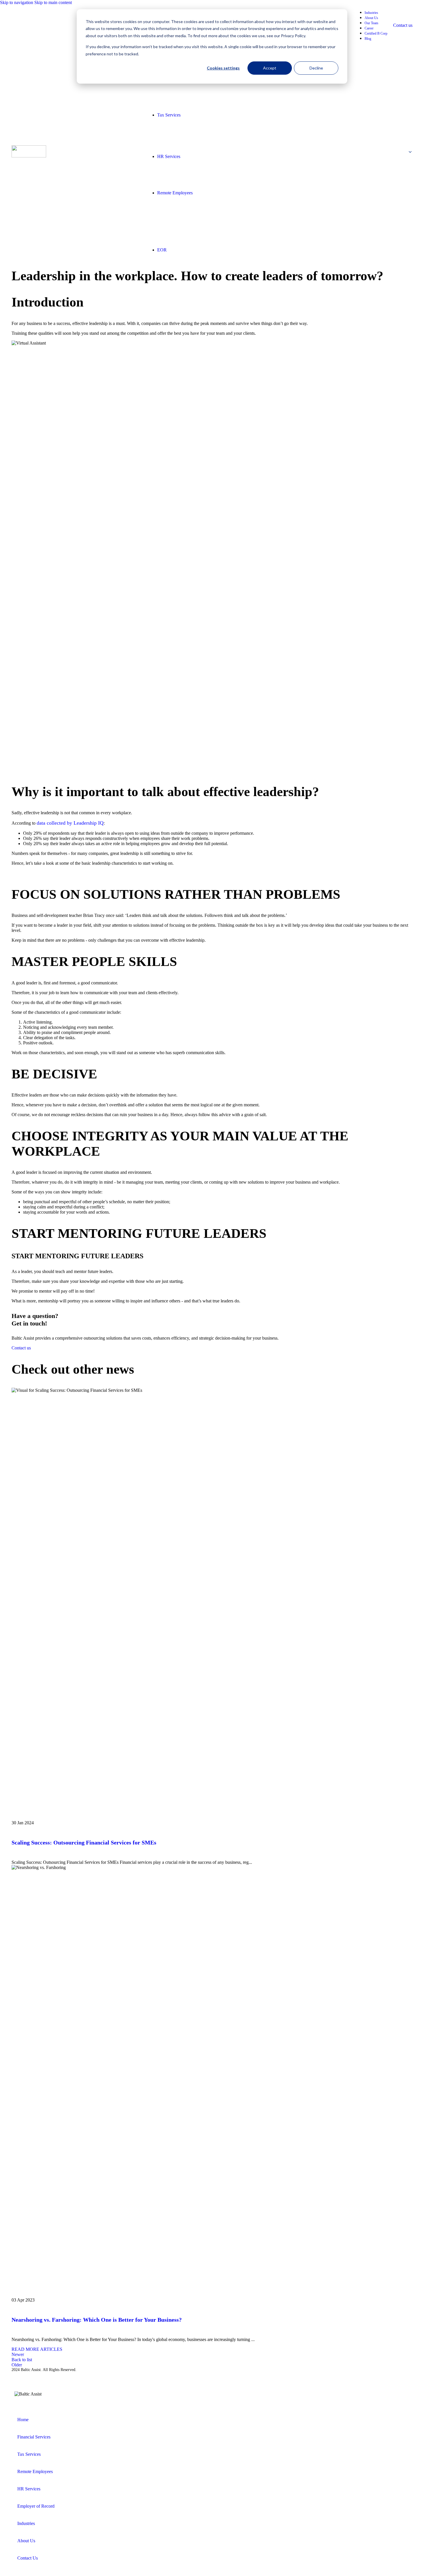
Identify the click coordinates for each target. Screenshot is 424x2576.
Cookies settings (223, 68)
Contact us (403, 25)
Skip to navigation (17, 2)
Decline (316, 68)
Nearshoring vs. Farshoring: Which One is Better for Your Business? (97, 2320)
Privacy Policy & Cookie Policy (39, 2374)
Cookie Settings (126, 2375)
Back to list (22, 2360)
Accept (270, 68)
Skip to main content (53, 2)
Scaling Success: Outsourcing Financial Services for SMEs (84, 1842)
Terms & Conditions (90, 2374)
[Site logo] (29, 156)
